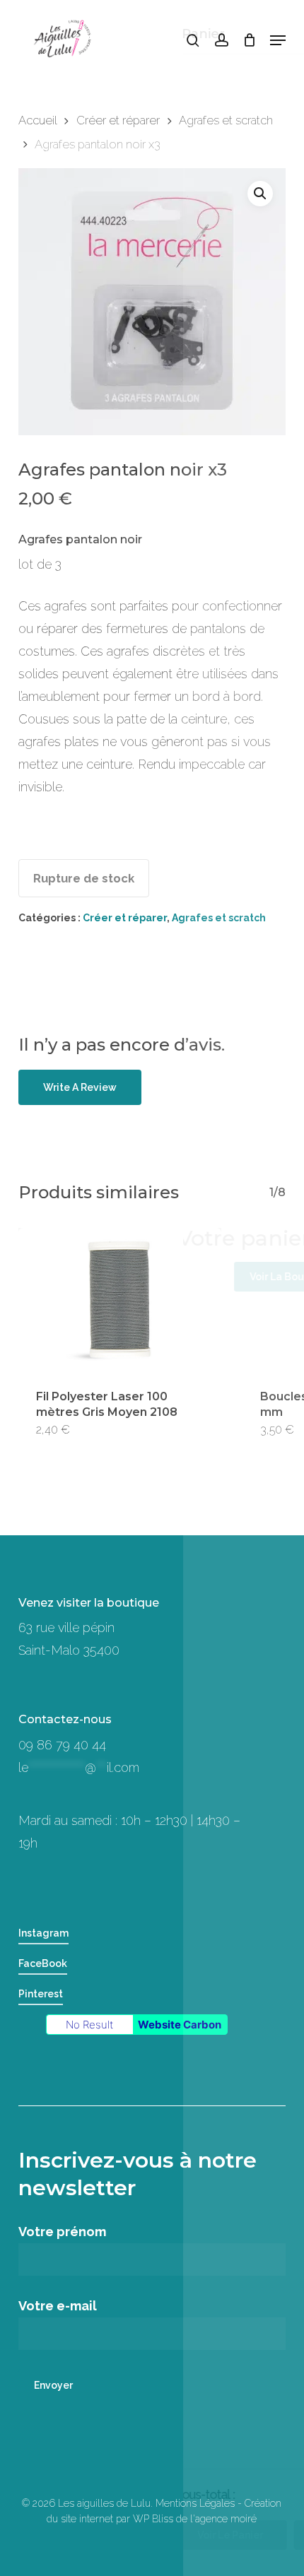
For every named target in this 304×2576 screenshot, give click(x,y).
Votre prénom (62, 2232)
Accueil (37, 120)
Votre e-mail (58, 2306)
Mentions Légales (195, 2503)
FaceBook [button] (43, 1963)
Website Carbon (180, 2025)
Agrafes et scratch (226, 120)
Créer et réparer (118, 120)
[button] (278, 40)
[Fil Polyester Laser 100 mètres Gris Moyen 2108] (120, 1300)
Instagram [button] (43, 1933)
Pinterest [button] (41, 1994)
